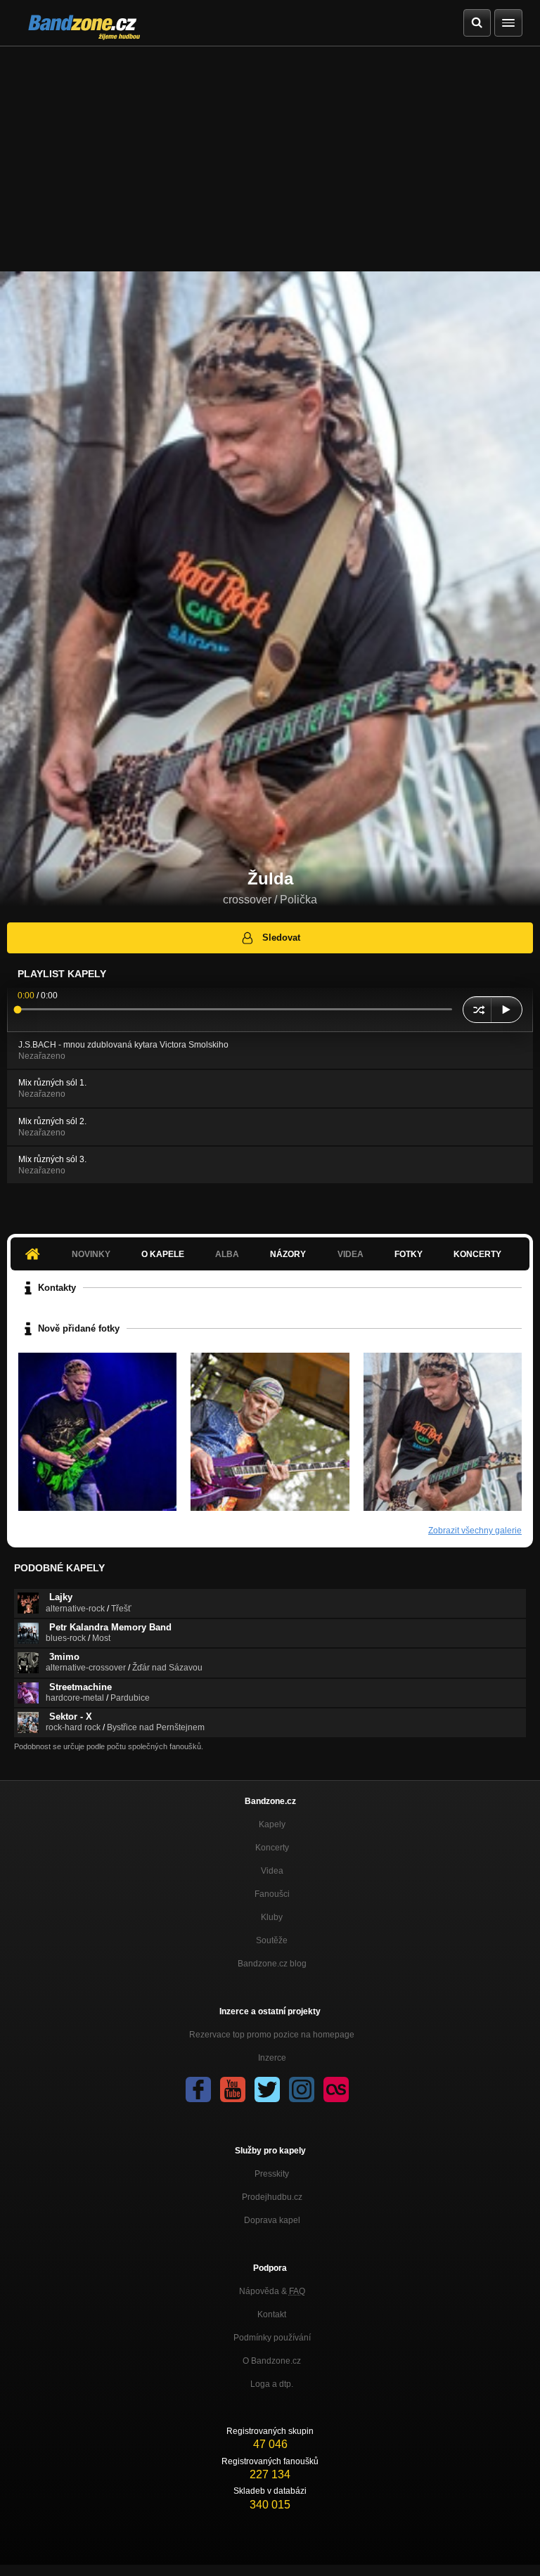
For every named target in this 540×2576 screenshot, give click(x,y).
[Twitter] (267, 2089)
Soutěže (272, 1940)
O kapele (163, 1254)
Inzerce (272, 2058)
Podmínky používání (272, 2338)
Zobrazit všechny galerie (475, 1531)
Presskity (272, 2174)
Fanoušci (272, 1894)
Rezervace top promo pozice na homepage (272, 2035)
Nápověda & (272, 2291)
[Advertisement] (270, 152)
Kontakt (272, 2314)
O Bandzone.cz (272, 2361)
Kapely (272, 1824)
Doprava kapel (272, 2220)
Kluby (272, 1917)
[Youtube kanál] (233, 2089)
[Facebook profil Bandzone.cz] (198, 2089)
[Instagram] (302, 2089)
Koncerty (477, 1254)
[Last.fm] (336, 2089)
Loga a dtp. (272, 2384)
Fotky (409, 1254)
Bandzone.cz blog (272, 1964)
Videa (272, 1871)
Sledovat (281, 938)
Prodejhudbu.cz (272, 2197)
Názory (288, 1254)
